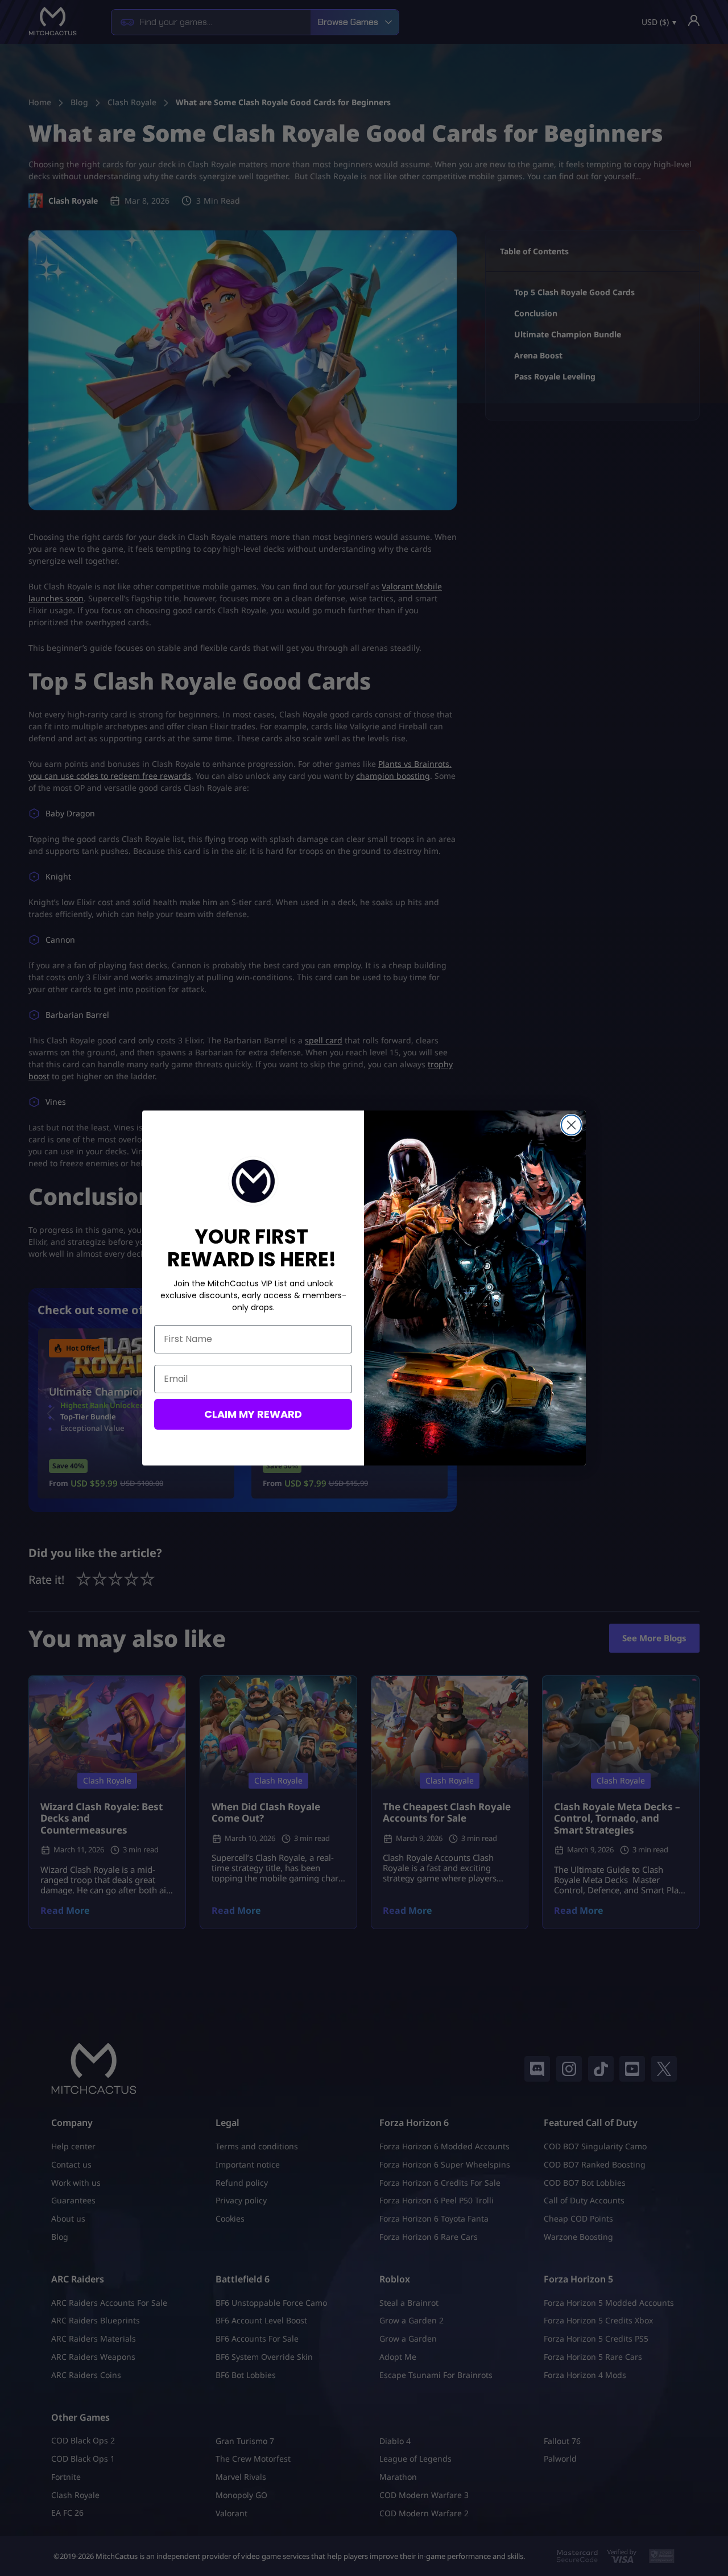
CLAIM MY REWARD (253, 1414)
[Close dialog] (571, 1125)
